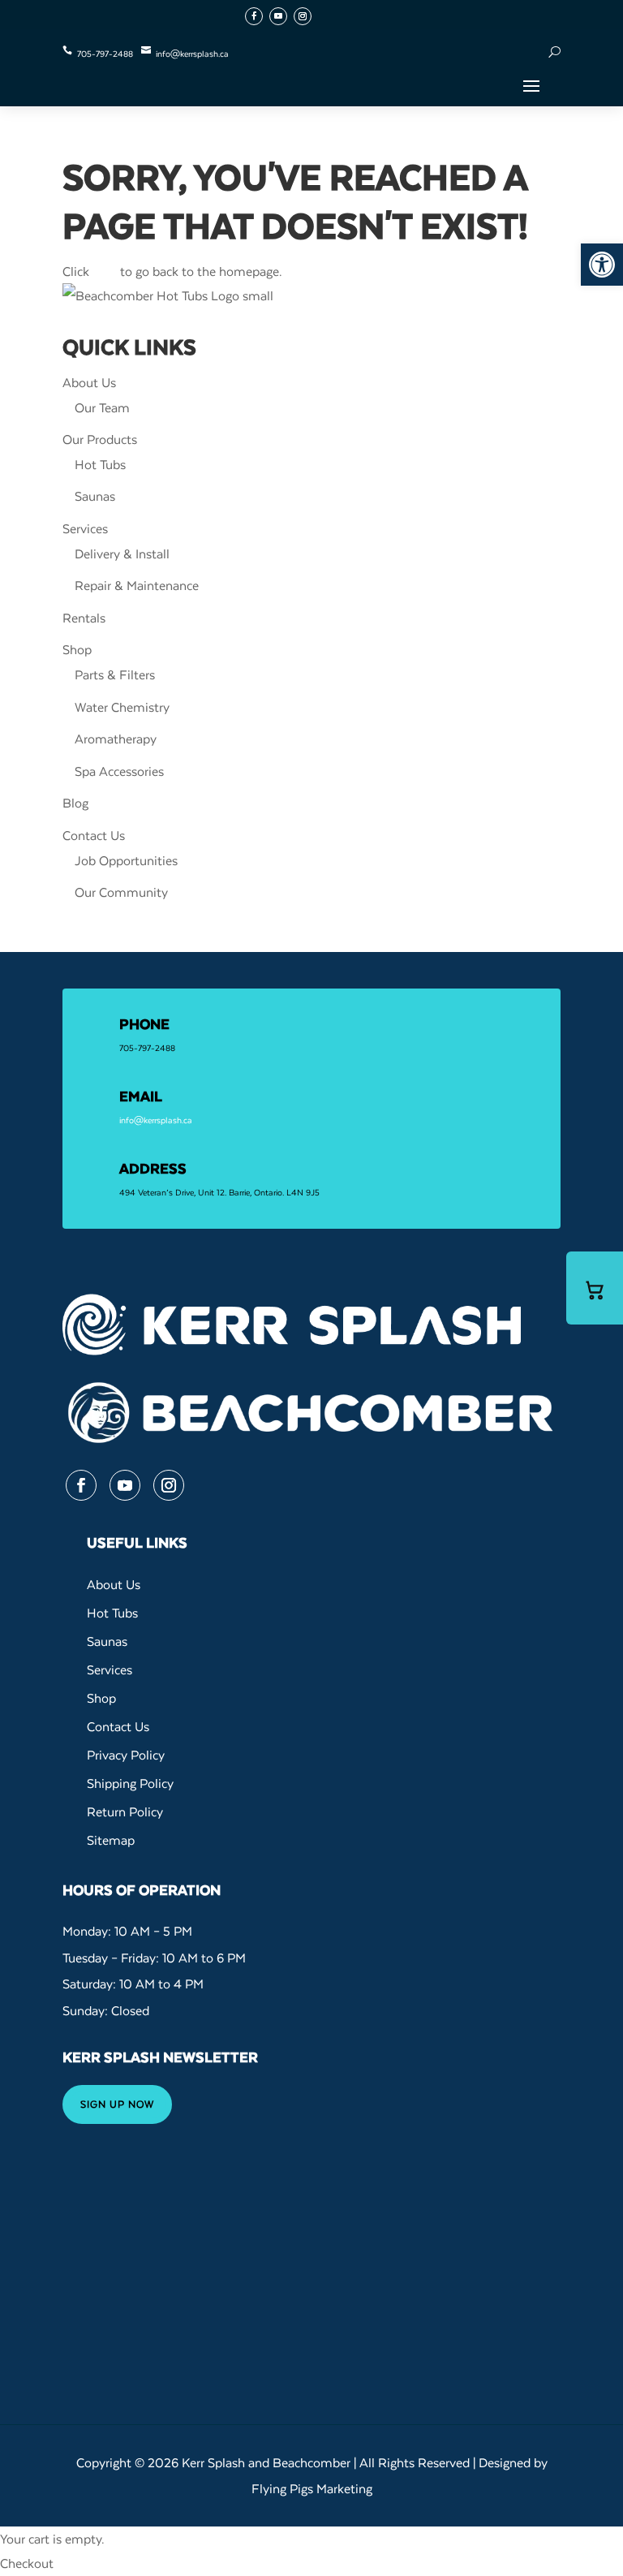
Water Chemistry (122, 707)
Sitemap (111, 1840)
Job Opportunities (126, 860)
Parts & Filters (115, 674)
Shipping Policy (130, 1783)
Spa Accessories (119, 771)
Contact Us (94, 835)
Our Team (102, 407)
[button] (602, 265)
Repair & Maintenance (137, 585)
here (105, 271)
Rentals (84, 618)
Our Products (100, 439)
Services (85, 528)
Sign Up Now (117, 2104)
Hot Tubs (100, 464)
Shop (77, 649)
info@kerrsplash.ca (192, 54)
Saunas (95, 496)
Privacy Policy (126, 1755)
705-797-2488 (105, 54)
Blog (75, 803)
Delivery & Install (122, 554)
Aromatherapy (116, 739)
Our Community (121, 892)
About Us (89, 382)
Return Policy (125, 1811)
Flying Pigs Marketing (312, 2488)
